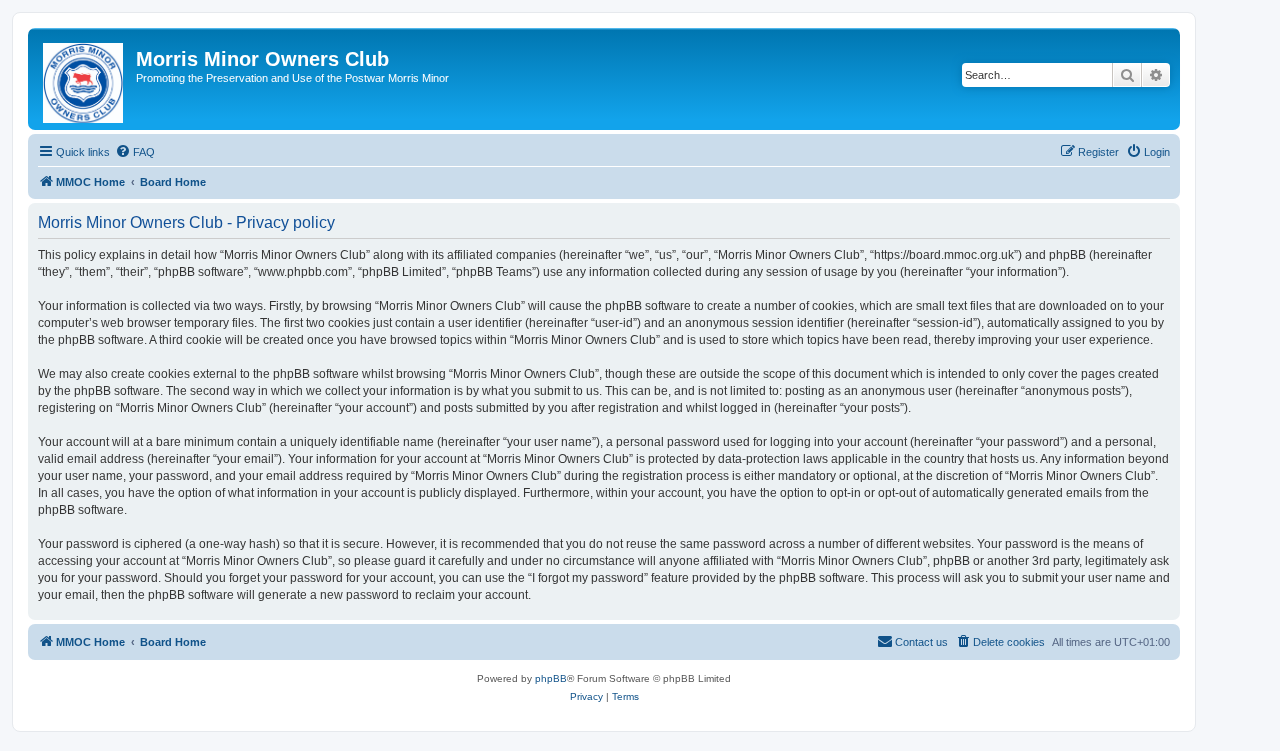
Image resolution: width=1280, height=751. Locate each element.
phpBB (551, 678)
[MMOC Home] (84, 79)
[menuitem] (135, 152)
